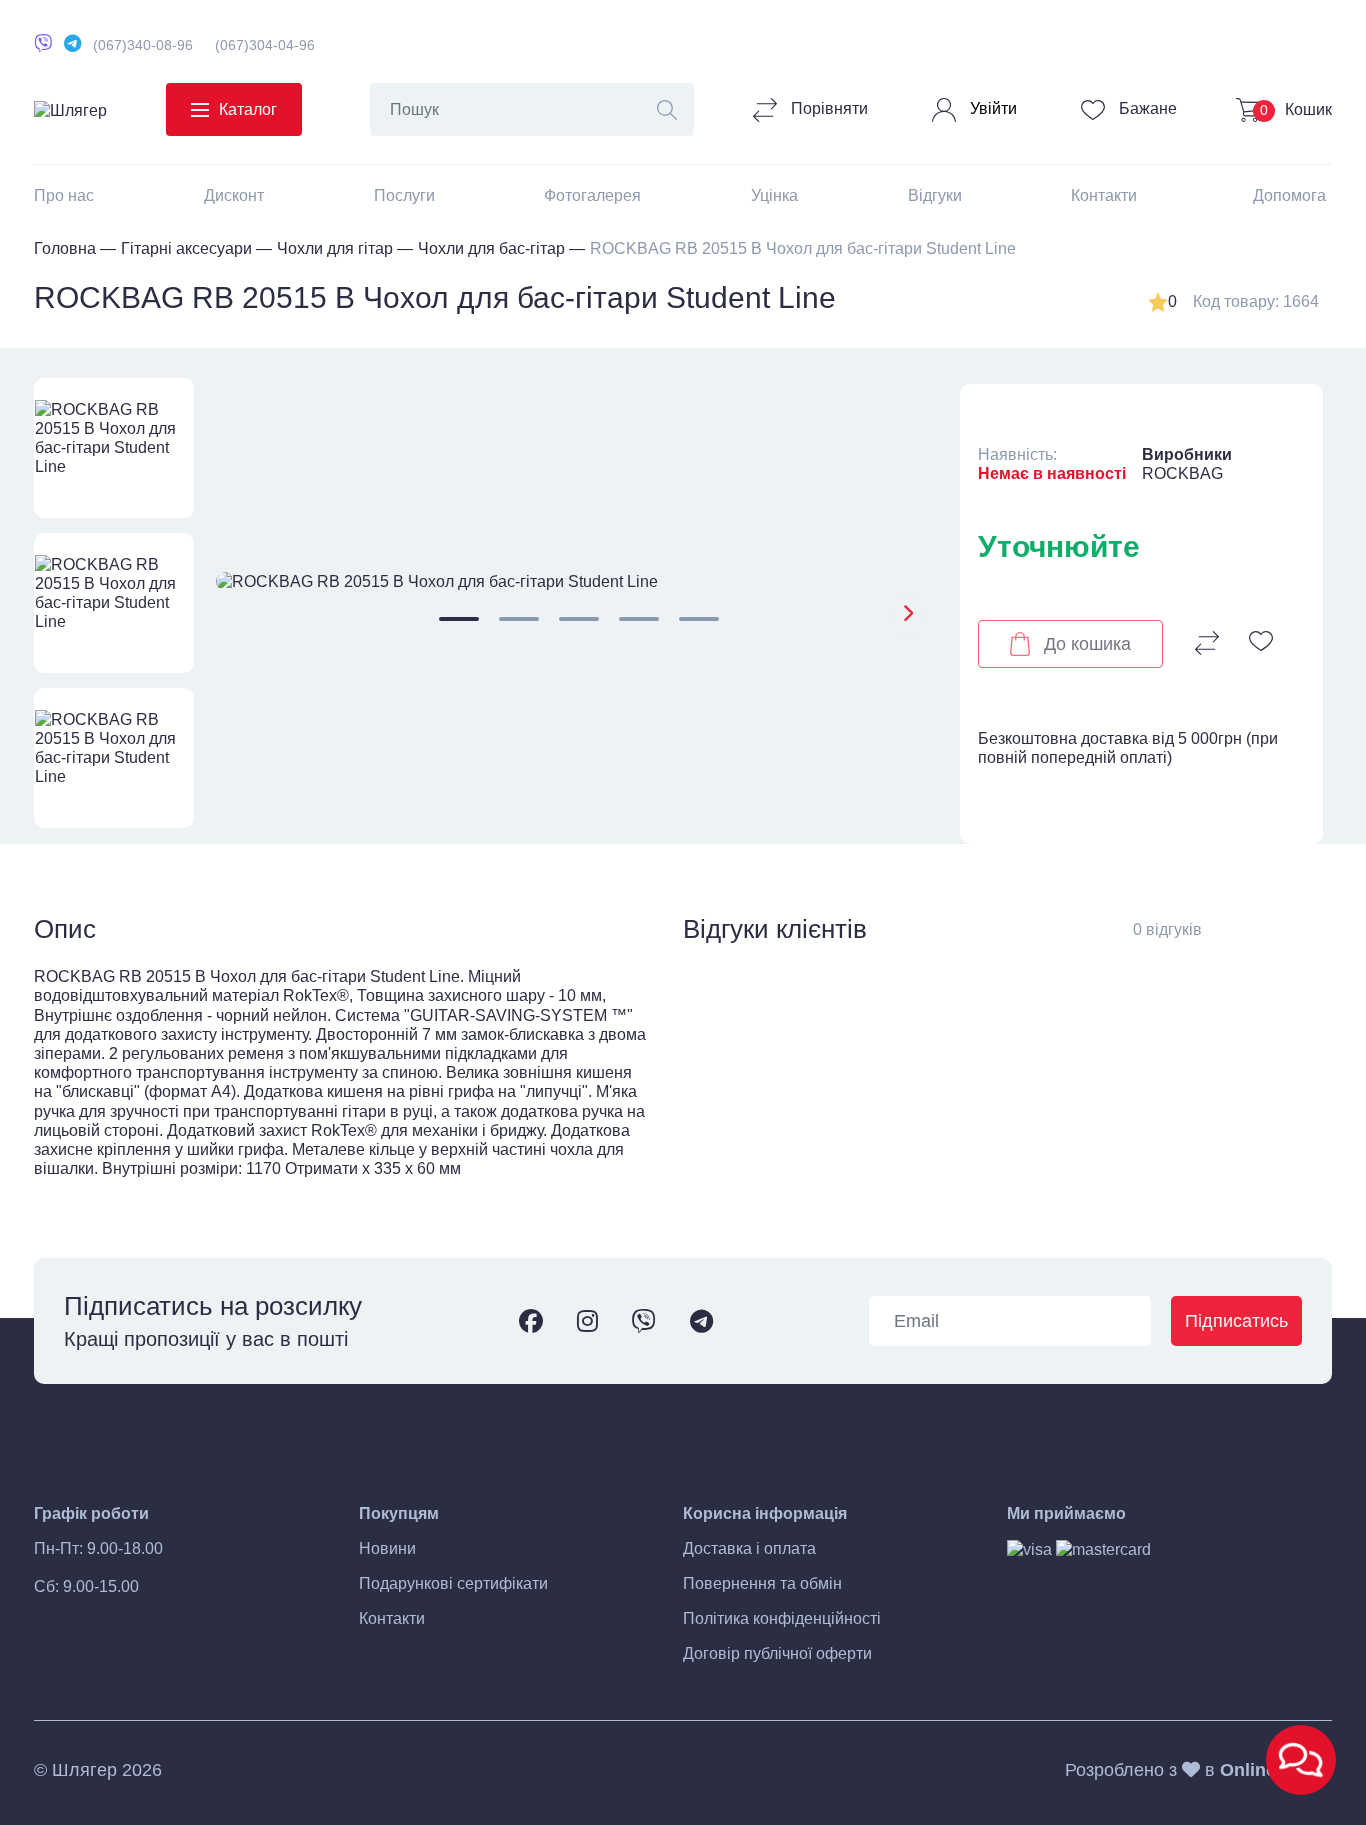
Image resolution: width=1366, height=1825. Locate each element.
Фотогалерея (592, 195)
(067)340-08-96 (143, 45)
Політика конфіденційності (782, 1618)
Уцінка (774, 195)
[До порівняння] (1207, 643)
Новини (387, 1548)
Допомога (1289, 195)
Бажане (1146, 108)
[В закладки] (1261, 643)
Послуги (404, 195)
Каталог (248, 109)
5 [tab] (699, 619)
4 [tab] (639, 619)
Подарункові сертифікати (453, 1583)
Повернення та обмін (762, 1583)
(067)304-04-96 (265, 45)
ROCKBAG (1182, 473)
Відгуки (935, 195)
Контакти (1104, 195)
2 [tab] (519, 619)
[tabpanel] (579, 581)
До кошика (1087, 644)
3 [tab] (579, 619)
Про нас (64, 195)
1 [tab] (459, 619)
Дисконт (234, 195)
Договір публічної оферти (777, 1653)
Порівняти (827, 108)
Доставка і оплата (749, 1548)
